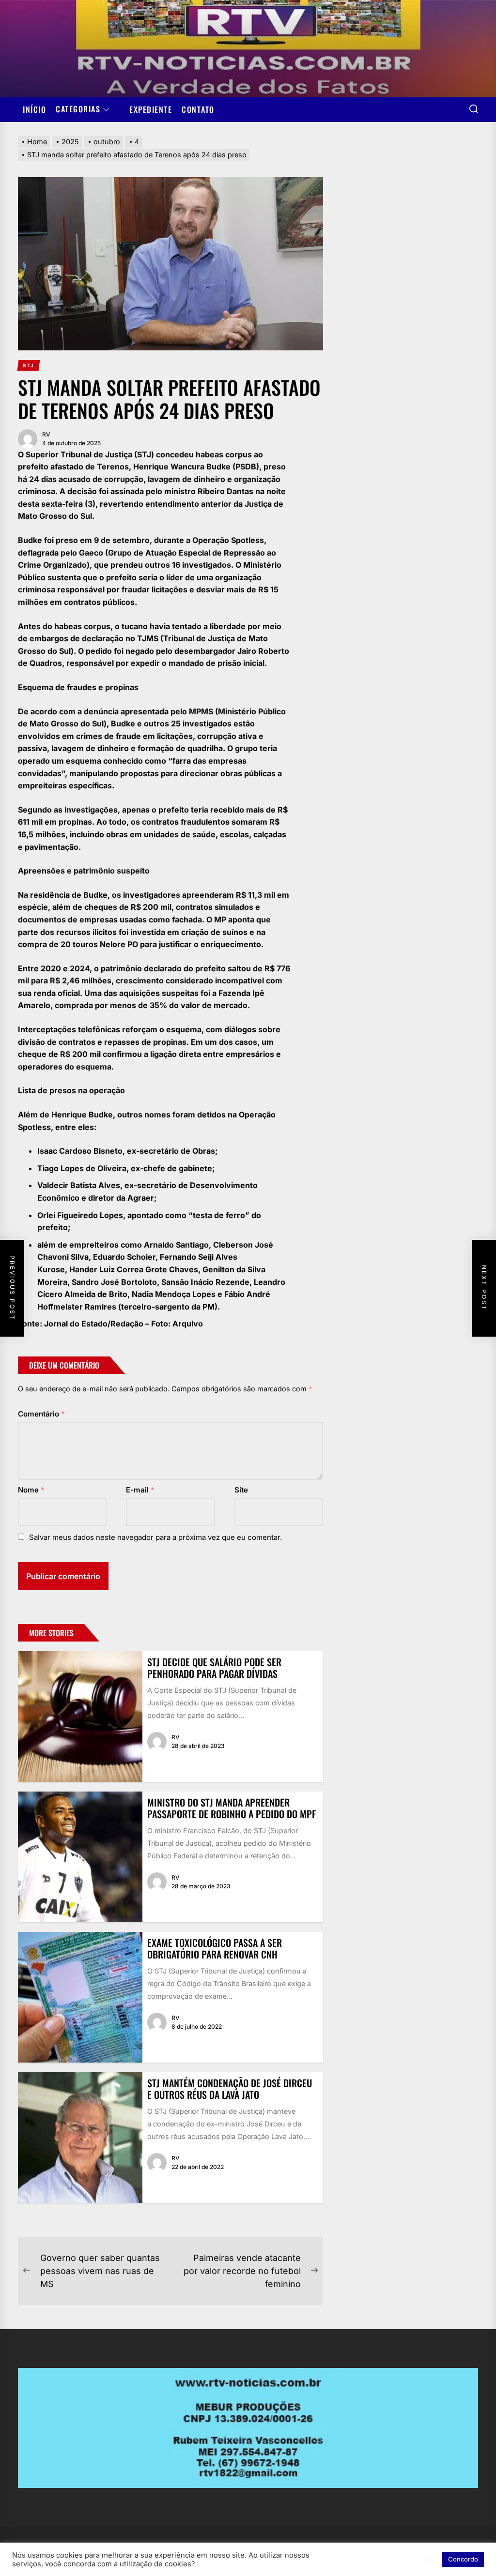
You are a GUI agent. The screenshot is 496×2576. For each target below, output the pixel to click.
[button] (429, 2560)
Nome (31, 1490)
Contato (198, 109)
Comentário (41, 1414)
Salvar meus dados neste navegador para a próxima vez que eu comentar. (155, 1537)
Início (34, 109)
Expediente (151, 109)
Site (241, 1490)
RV (46, 434)
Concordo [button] (463, 2559)
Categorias (78, 109)
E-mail (140, 1490)
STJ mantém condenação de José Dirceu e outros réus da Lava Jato (230, 2089)
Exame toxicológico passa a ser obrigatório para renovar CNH (215, 1948)
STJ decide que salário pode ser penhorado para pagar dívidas (214, 1668)
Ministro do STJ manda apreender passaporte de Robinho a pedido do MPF (232, 1808)
